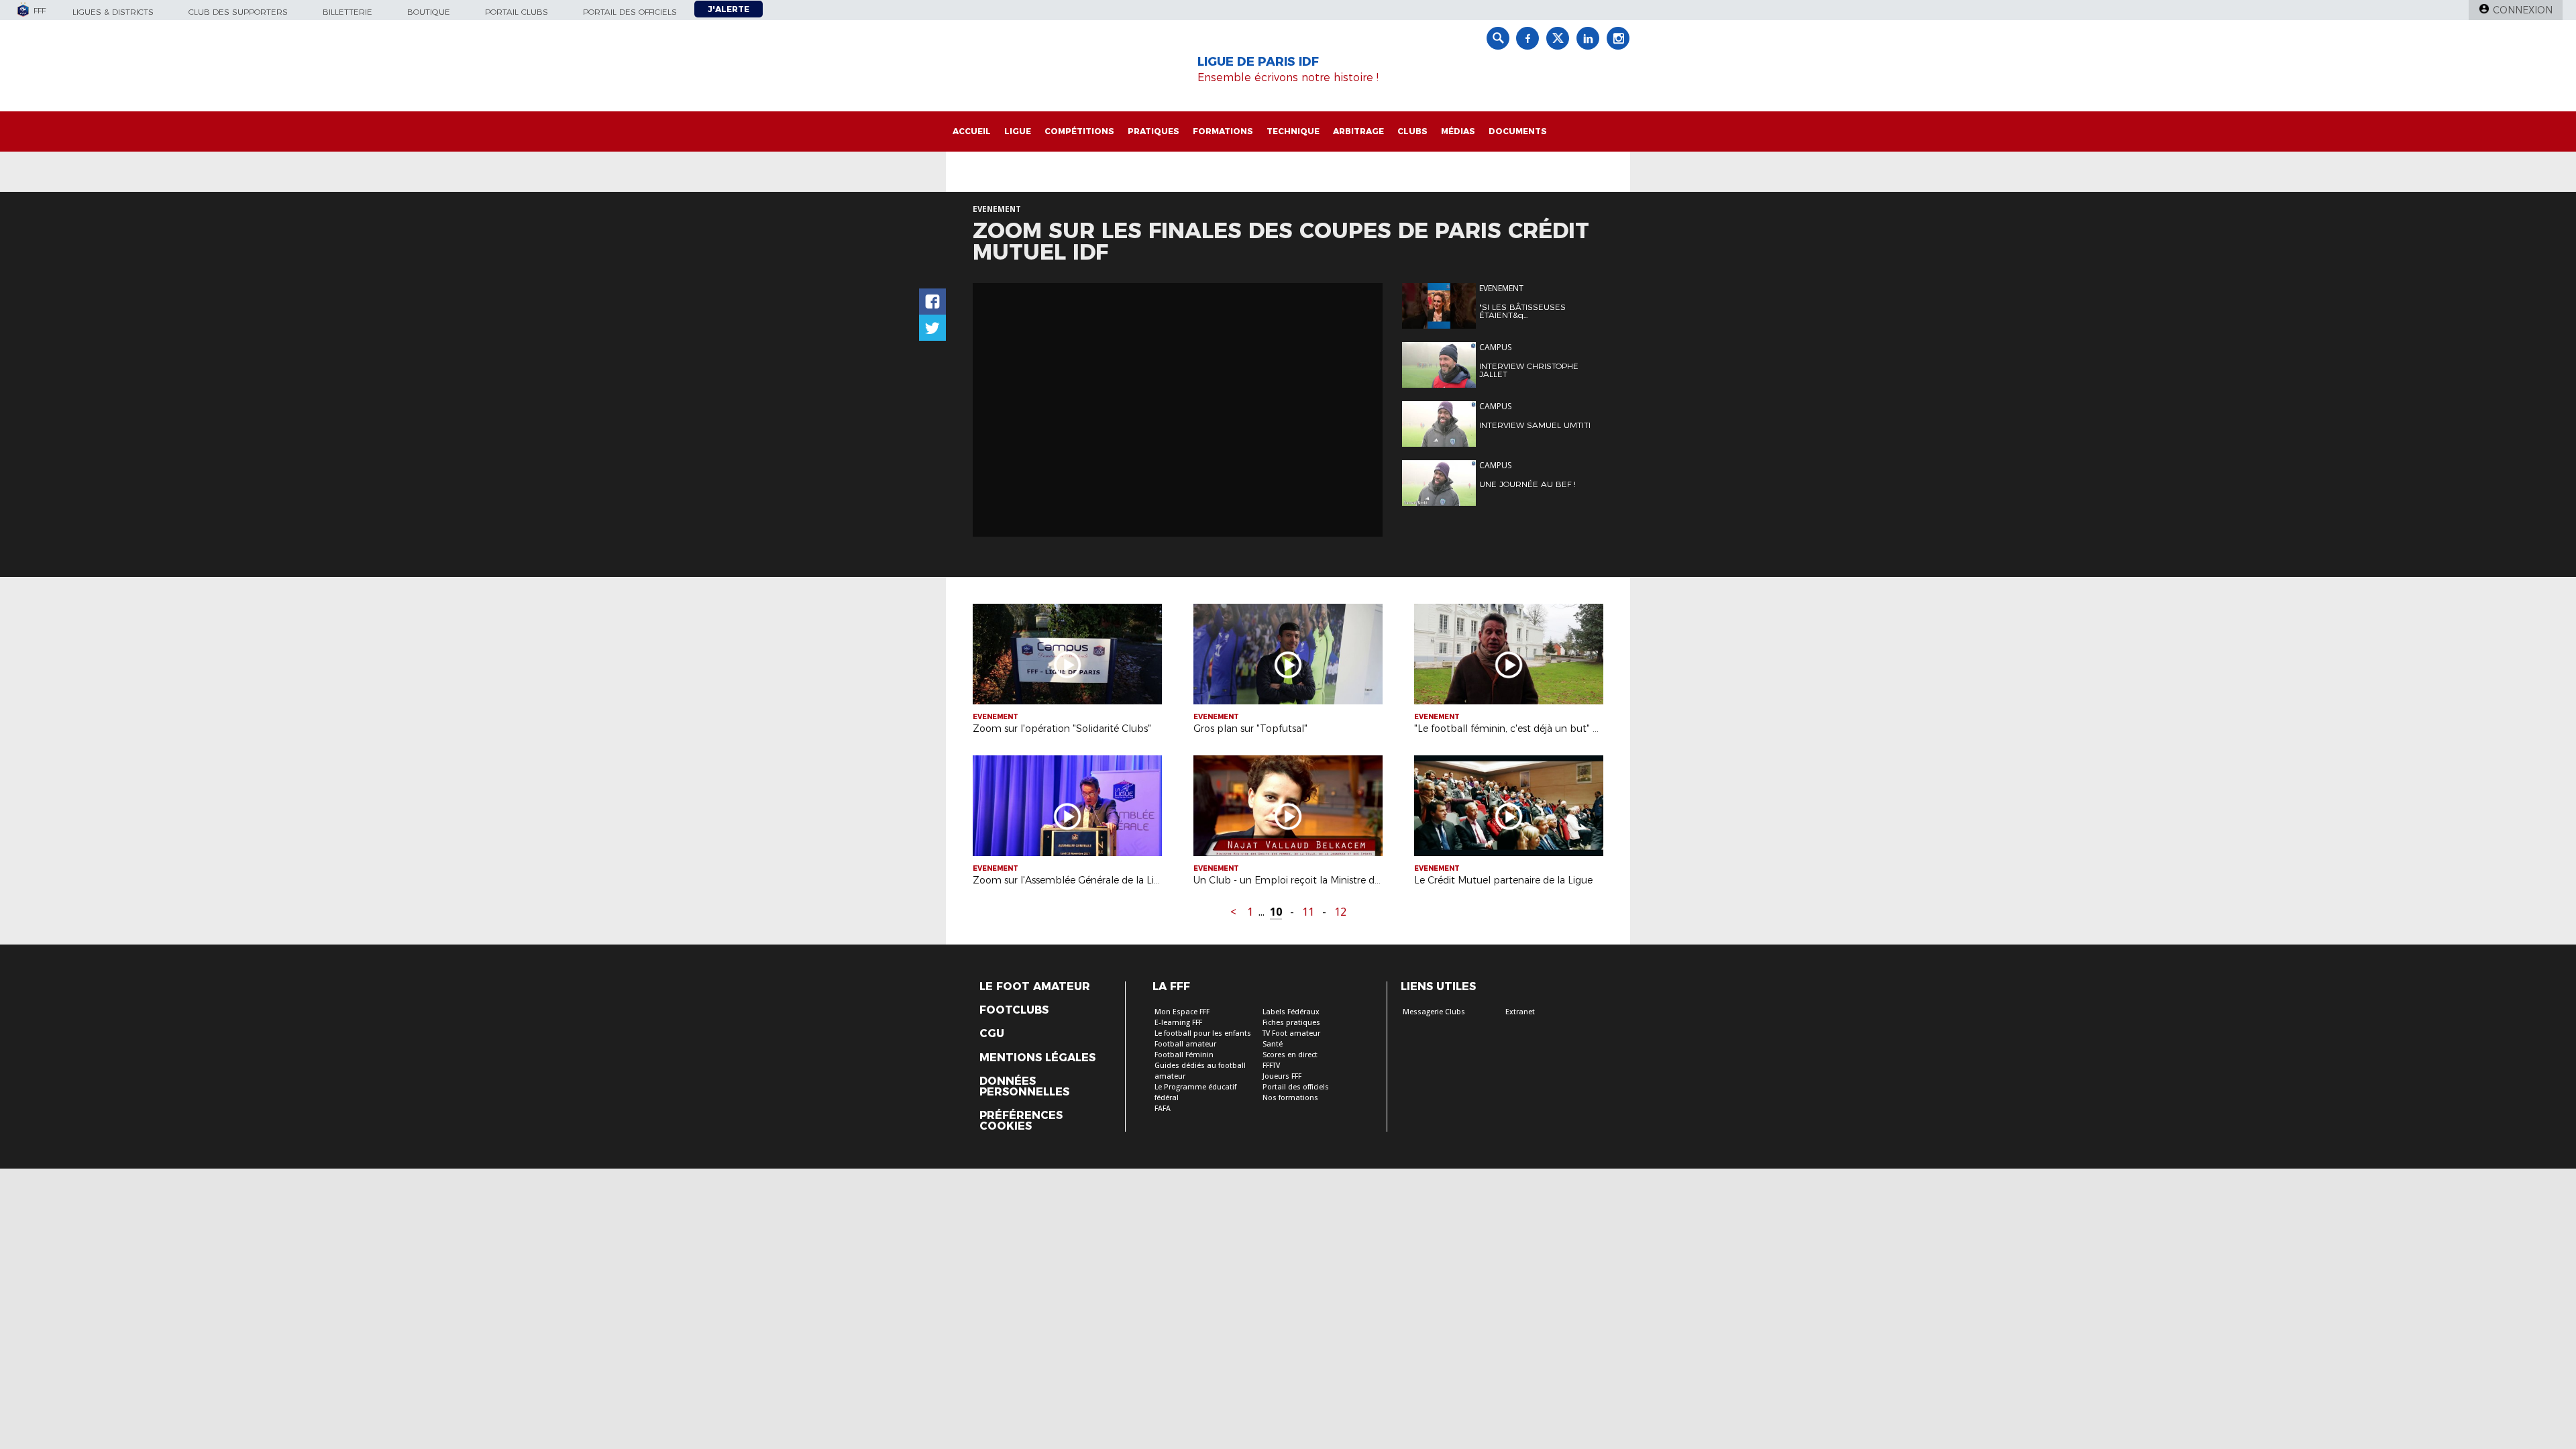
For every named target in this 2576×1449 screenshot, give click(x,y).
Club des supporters (238, 12)
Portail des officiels (630, 12)
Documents (1518, 131)
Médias (1458, 131)
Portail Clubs (517, 12)
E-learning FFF (1178, 1023)
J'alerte (729, 9)
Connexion (2523, 10)
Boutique (429, 12)
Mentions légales (1037, 1058)
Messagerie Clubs (1434, 1012)
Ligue (1018, 131)
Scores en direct (1290, 1055)
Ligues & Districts (113, 12)
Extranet (1520, 1012)
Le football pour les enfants (1203, 1033)
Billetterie (347, 12)
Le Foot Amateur (1035, 987)
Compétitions (1079, 131)
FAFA (1163, 1109)
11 (1308, 912)
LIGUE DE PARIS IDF (1258, 62)
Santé (1273, 1044)
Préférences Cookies (1021, 1121)
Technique (1293, 131)
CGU (992, 1034)
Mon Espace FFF (1182, 1012)
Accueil (972, 131)
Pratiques (1153, 131)
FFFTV (1271, 1066)
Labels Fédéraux (1291, 1012)
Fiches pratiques (1291, 1023)
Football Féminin (1184, 1055)
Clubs (1412, 131)
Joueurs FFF (1282, 1076)
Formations (1223, 131)
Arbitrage (1358, 131)
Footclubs (1014, 1010)
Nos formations (1290, 1098)
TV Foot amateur (1291, 1033)
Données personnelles (1024, 1087)
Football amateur (1185, 1044)
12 (1340, 912)
